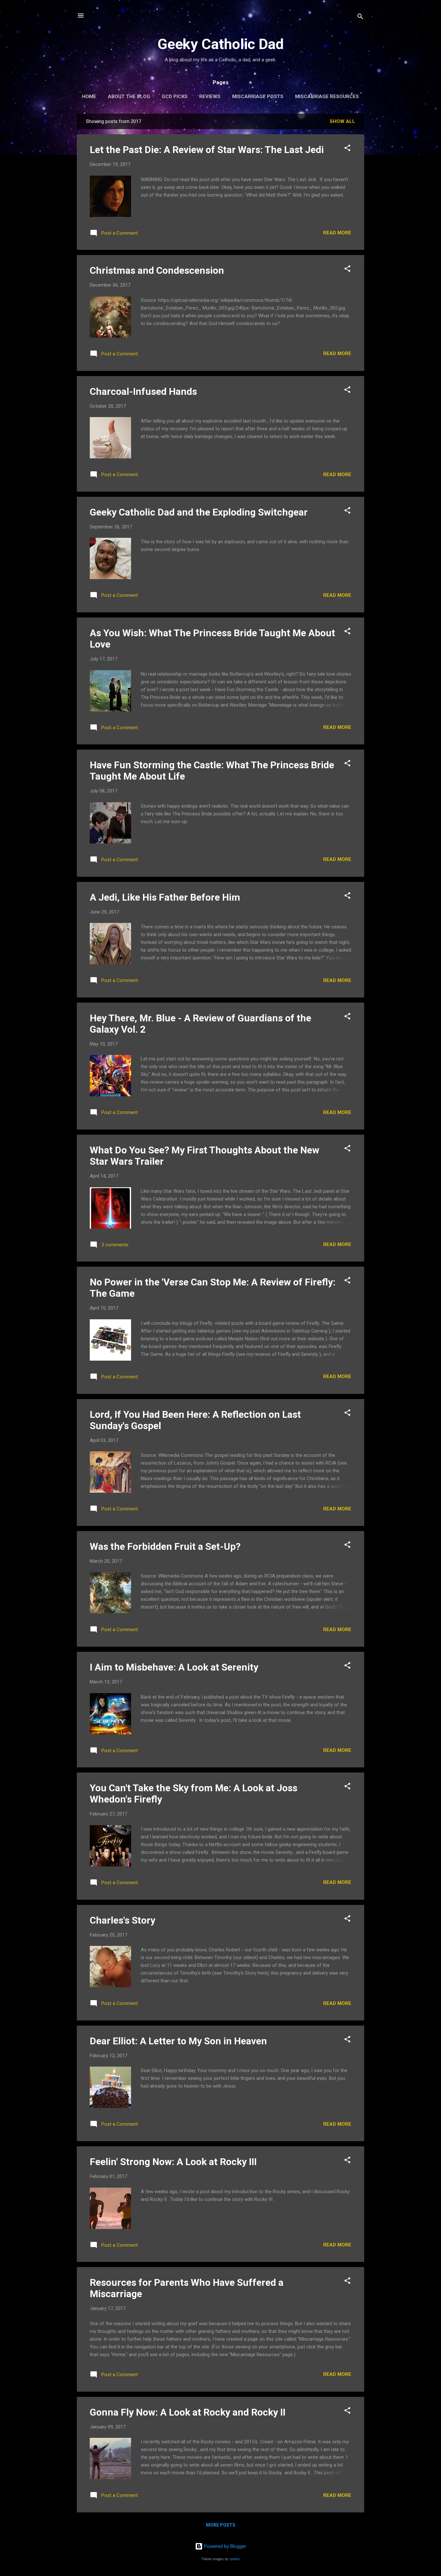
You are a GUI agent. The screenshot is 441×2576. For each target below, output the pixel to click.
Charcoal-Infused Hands (143, 391)
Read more (337, 233)
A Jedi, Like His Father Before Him (165, 897)
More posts (221, 2525)
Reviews (210, 97)
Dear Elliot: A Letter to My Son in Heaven (178, 2041)
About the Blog (129, 97)
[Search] (360, 18)
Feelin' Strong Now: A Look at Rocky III (173, 2162)
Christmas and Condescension (157, 270)
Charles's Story (123, 1920)
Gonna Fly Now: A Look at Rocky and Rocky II (188, 2412)
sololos (235, 2559)
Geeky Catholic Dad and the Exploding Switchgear (199, 512)
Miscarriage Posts (258, 97)
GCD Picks (175, 97)
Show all (342, 121)
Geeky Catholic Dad (221, 44)
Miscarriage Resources (327, 97)
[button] (347, 149)
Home (89, 97)
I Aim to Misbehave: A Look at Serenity (174, 1667)
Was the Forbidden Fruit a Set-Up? (165, 1546)
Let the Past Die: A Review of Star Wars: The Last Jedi (207, 150)
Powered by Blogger (225, 2546)
